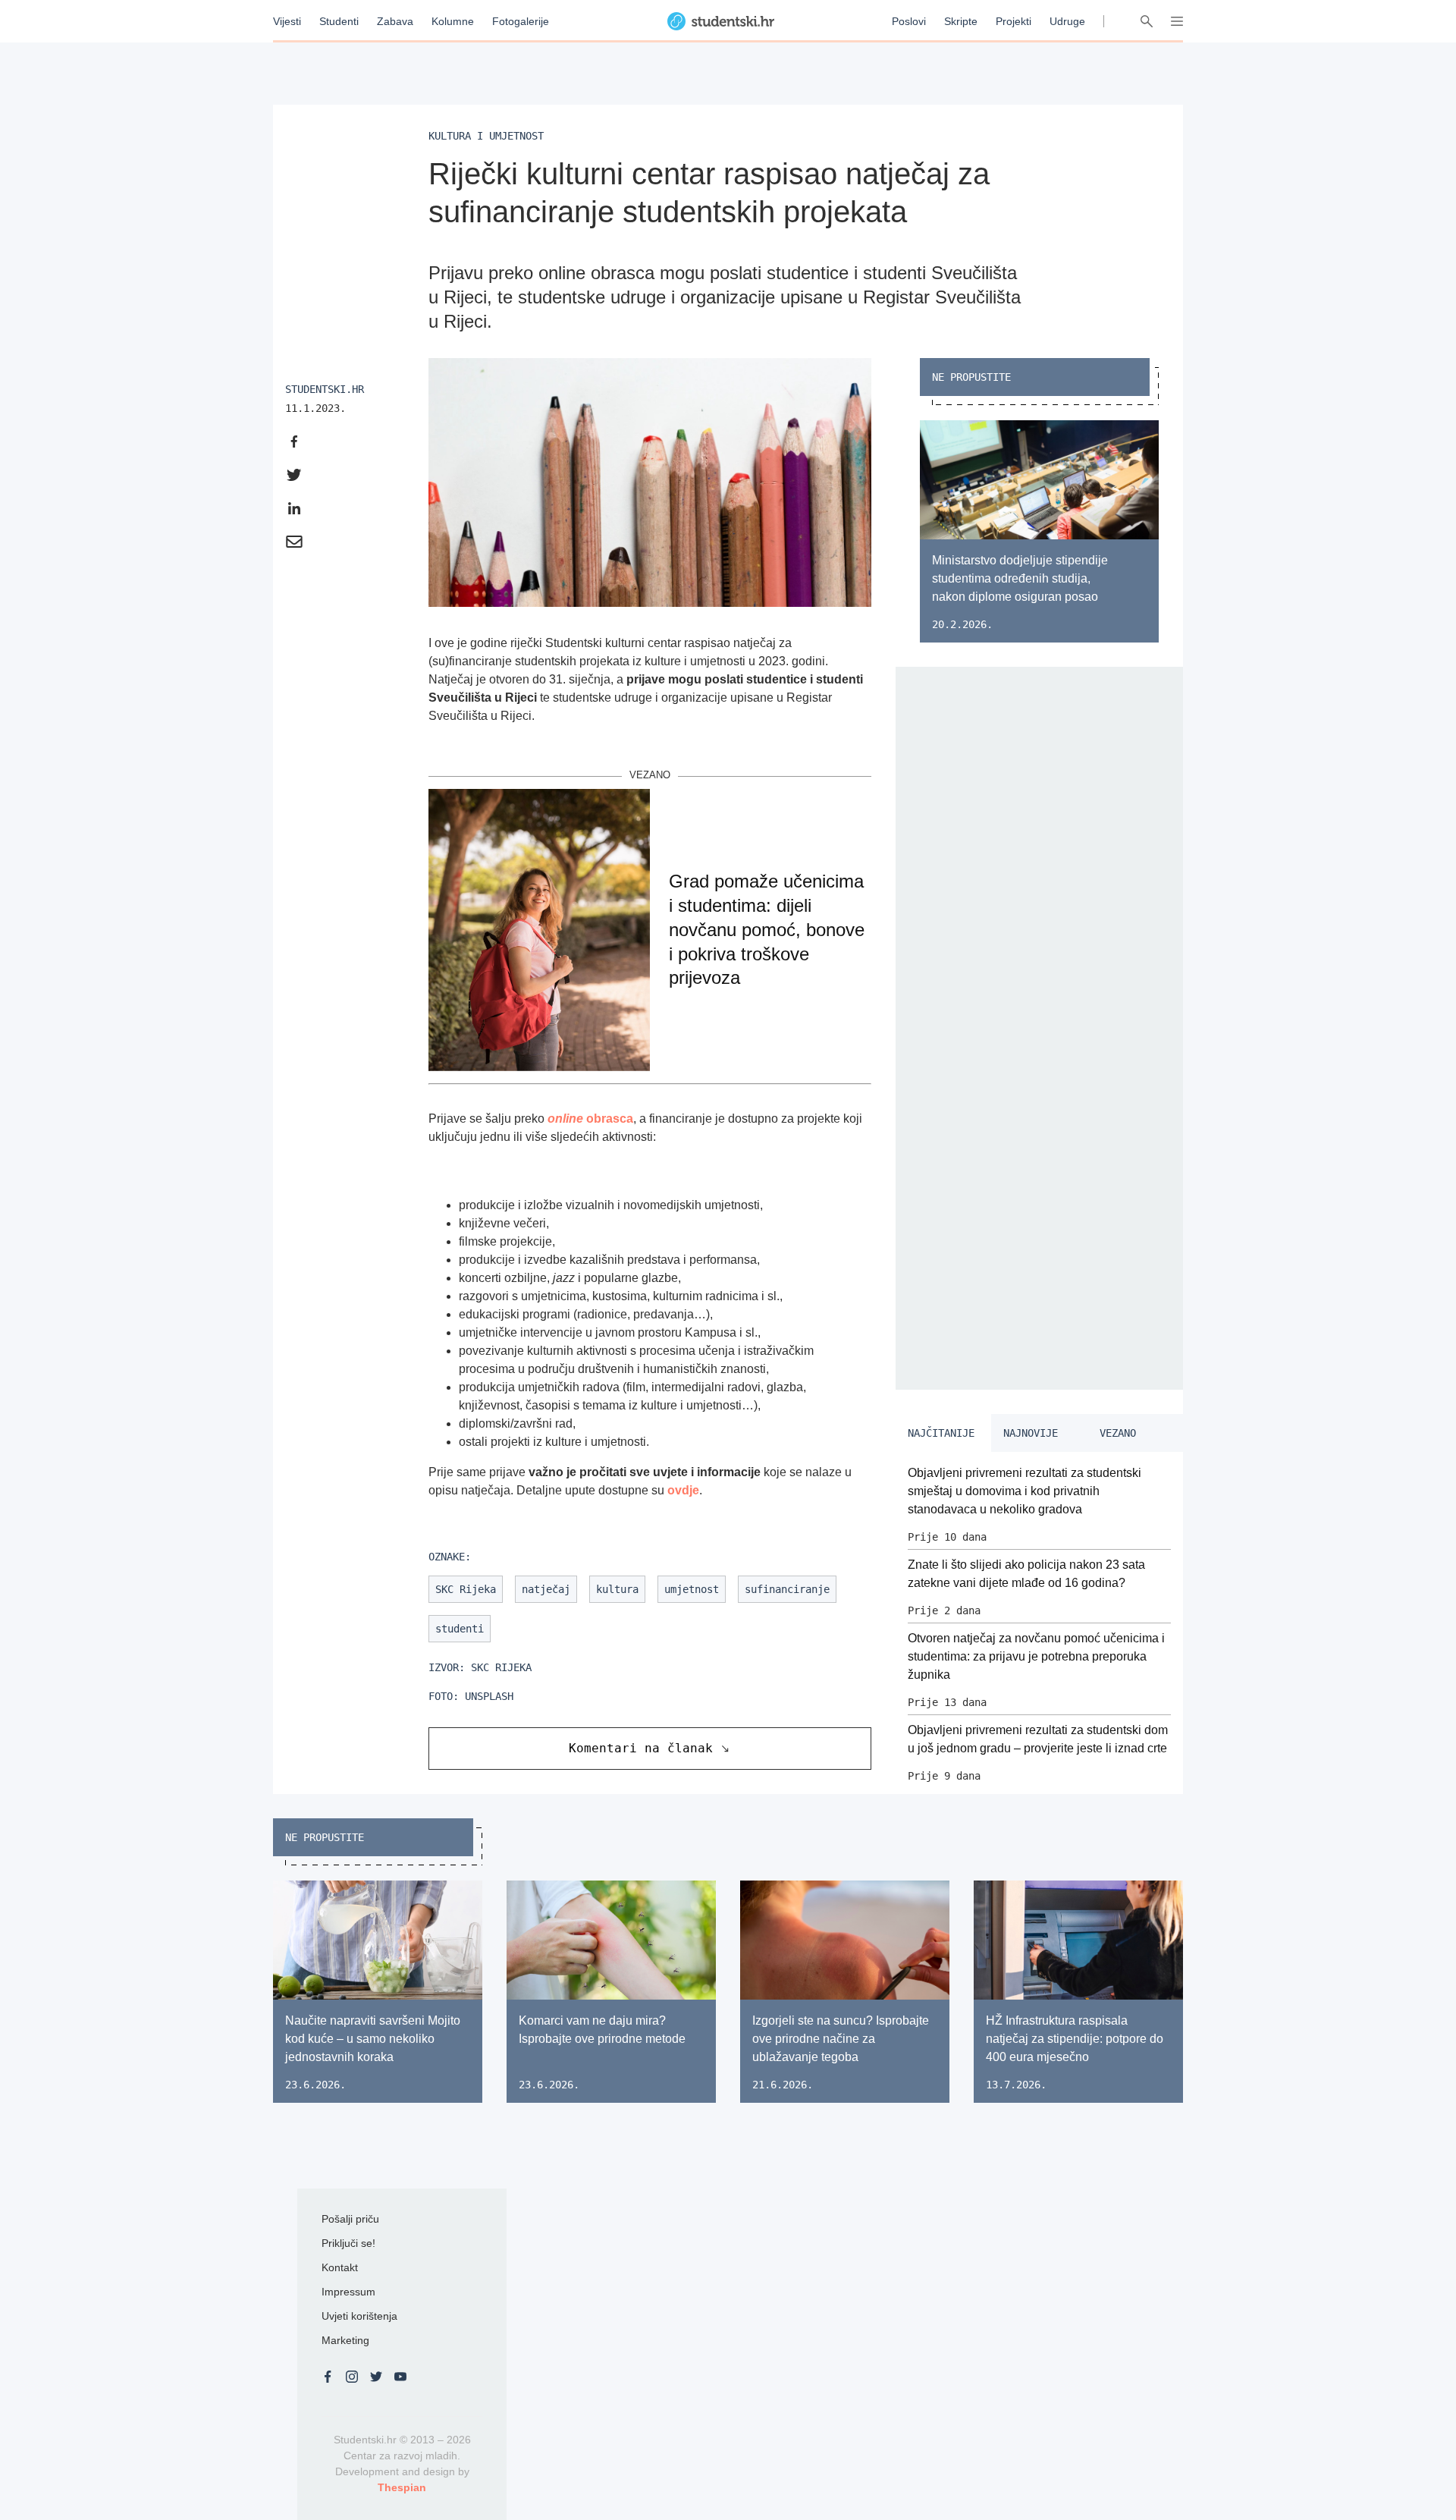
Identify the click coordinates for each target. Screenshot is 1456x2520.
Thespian (402, 2487)
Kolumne (453, 21)
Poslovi (909, 21)
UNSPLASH (489, 1696)
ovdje (683, 1490)
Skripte (961, 21)
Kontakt (340, 2267)
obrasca (590, 1119)
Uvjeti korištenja (359, 2316)
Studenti (339, 21)
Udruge (1067, 21)
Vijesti (287, 21)
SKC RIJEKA (501, 1667)
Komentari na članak (641, 1748)
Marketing (345, 2340)
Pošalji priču (350, 2219)
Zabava (395, 21)
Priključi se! (348, 2243)
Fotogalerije (521, 21)
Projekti (1014, 21)
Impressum (348, 2292)
